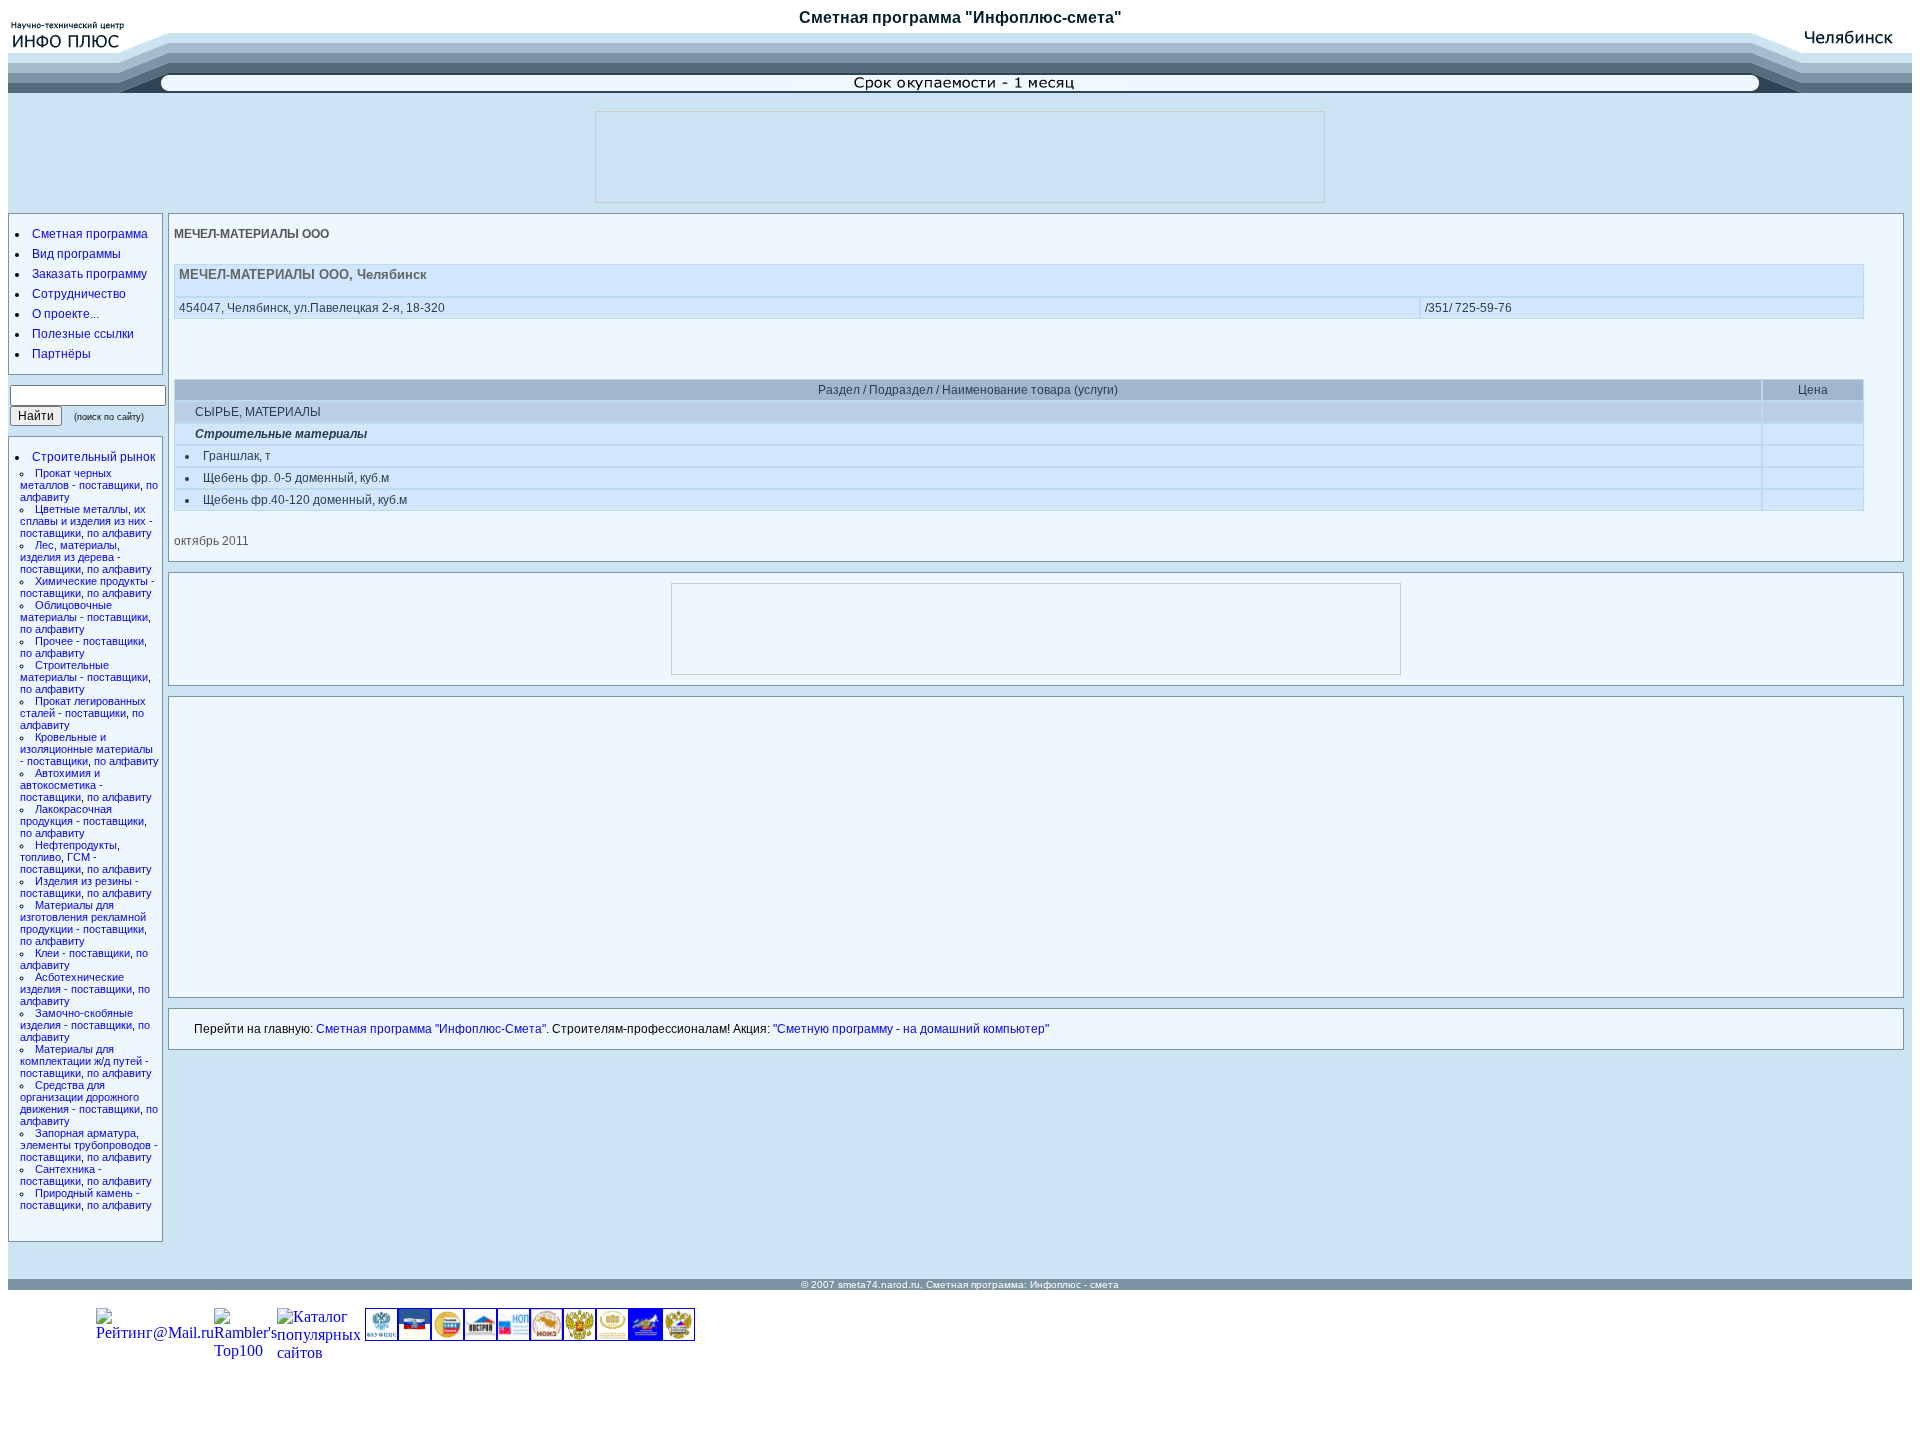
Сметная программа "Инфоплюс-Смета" (431, 1029)
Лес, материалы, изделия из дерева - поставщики (70, 557)
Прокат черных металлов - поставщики (80, 479)
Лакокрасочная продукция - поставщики (82, 815)
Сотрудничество (79, 294)
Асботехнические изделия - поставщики (76, 983)
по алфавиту (119, 533)
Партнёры (61, 354)
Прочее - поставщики (89, 641)
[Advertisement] (960, 157)
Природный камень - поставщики (80, 1199)
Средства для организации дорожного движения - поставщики (80, 1097)
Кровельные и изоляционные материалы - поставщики (86, 749)
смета (1104, 1284)
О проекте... (65, 314)
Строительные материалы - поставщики (84, 671)
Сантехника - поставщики (61, 1175)
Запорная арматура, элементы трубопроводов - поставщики (89, 1145)
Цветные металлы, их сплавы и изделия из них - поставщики (86, 521)
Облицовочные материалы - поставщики (84, 611)
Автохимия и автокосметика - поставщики (61, 785)
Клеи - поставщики (82, 953)
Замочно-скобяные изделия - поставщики (76, 1019)
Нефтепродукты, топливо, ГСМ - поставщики (70, 857)
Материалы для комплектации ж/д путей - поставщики (84, 1061)
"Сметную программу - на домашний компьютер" (911, 1029)
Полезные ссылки (83, 334)
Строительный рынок (93, 457)
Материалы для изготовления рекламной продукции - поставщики (83, 917)
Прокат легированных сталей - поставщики (83, 707)
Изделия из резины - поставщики (79, 887)
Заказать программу (89, 274)
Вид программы (76, 254)
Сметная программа (880, 17)
